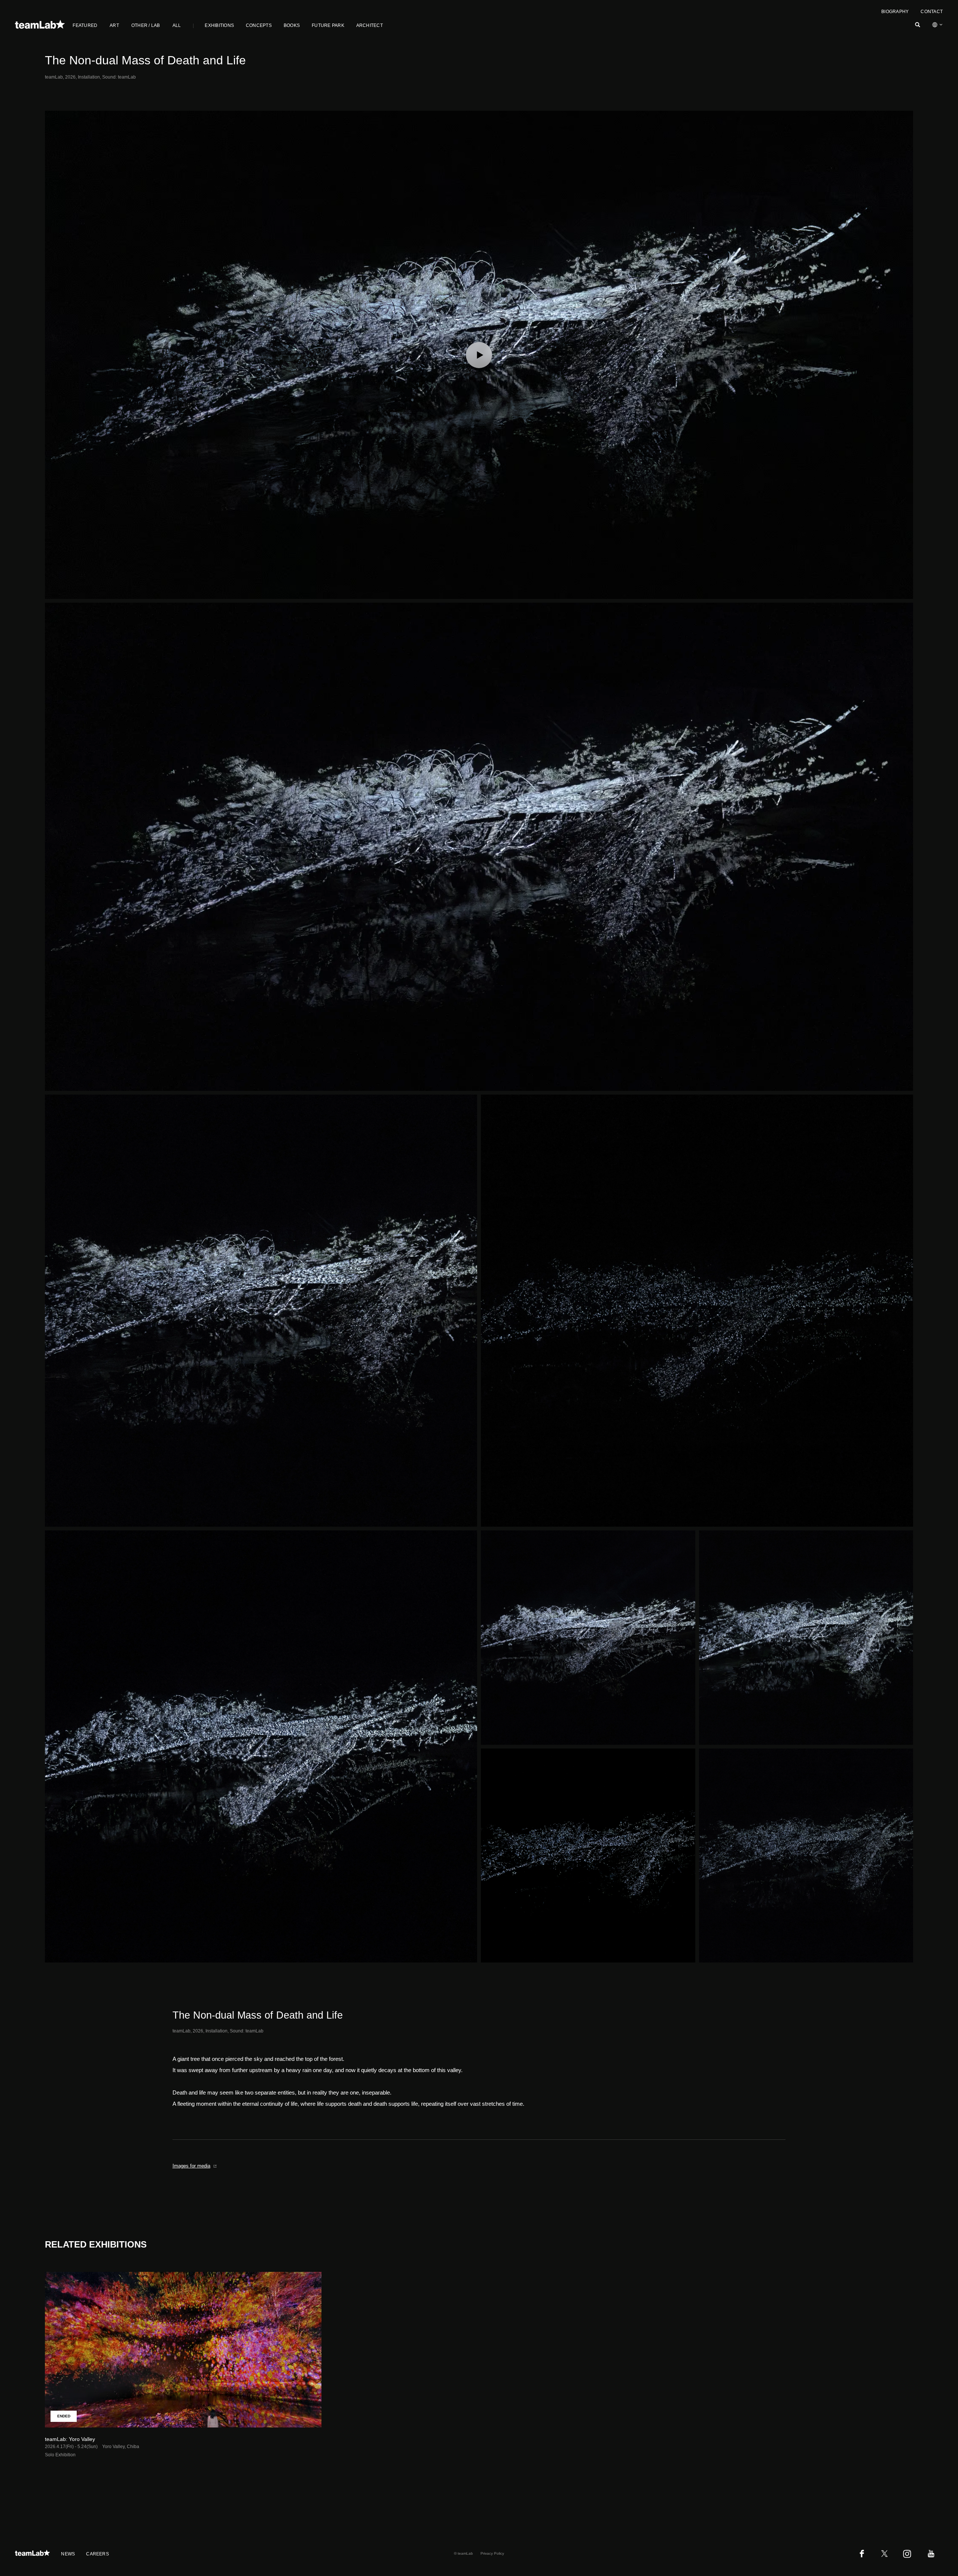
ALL (177, 25)
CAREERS (97, 2554)
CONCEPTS (259, 25)
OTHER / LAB (146, 25)
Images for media (191, 2166)
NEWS (68, 2554)
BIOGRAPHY (895, 12)
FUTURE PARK (328, 25)
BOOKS (292, 25)
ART (114, 25)
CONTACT (932, 12)
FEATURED (85, 25)
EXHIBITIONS (219, 25)
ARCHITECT (370, 25)
